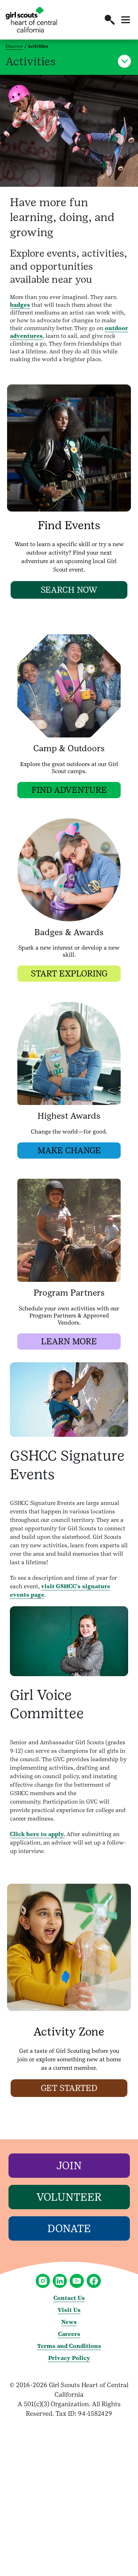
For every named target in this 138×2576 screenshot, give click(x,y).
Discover (14, 46)
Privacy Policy (69, 2358)
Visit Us (69, 2310)
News (69, 2322)
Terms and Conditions (69, 2346)
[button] (110, 20)
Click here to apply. (38, 1834)
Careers (69, 2334)
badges (20, 305)
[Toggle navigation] (126, 20)
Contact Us (69, 2298)
